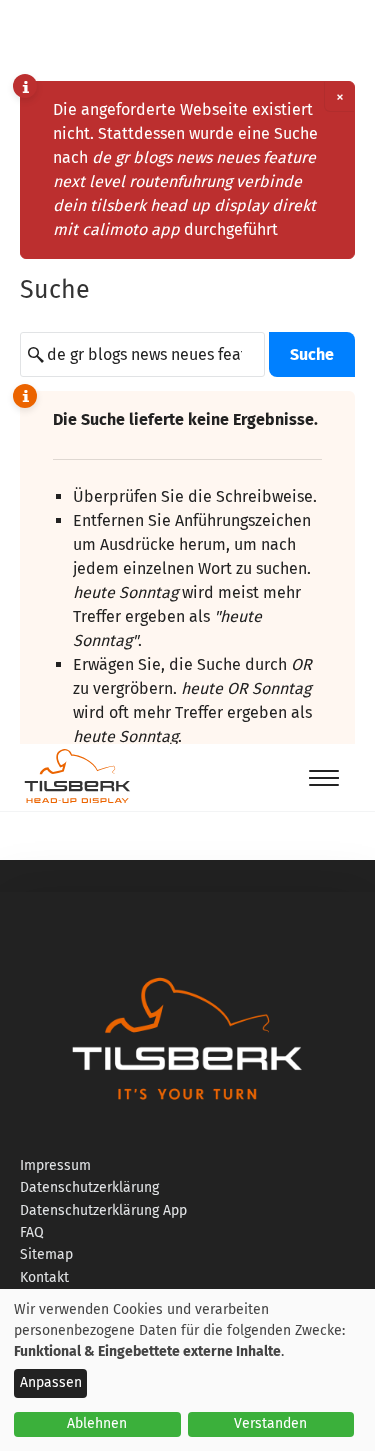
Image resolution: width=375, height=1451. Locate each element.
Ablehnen (97, 1423)
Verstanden (270, 1423)
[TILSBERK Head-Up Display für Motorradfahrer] (77, 802)
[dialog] (187, 1370)
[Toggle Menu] (324, 777)
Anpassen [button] (51, 1382)
